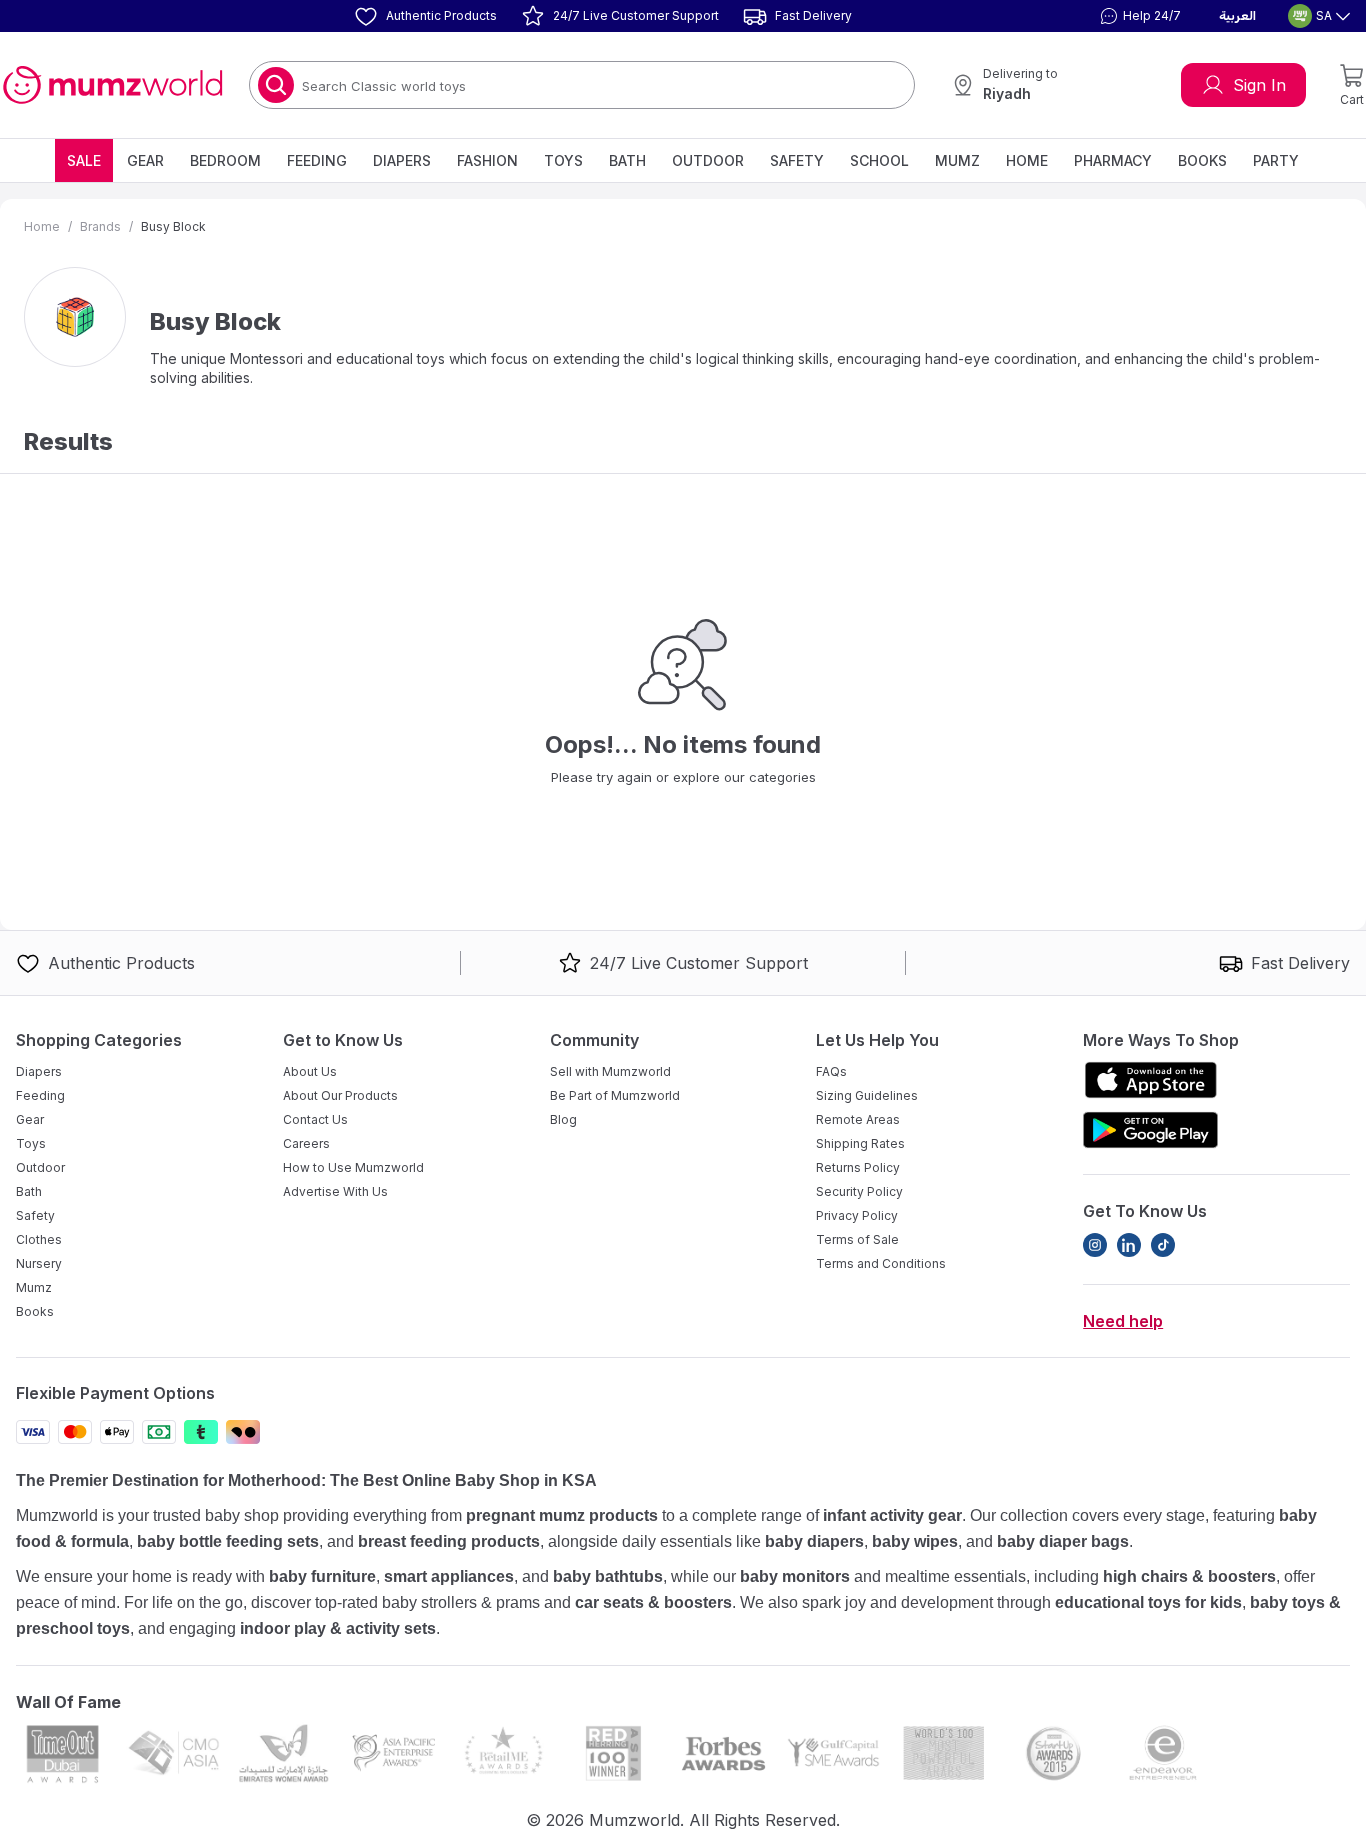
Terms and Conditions (881, 1263)
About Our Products (340, 1095)
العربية (1237, 16)
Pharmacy (1113, 160)
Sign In (1259, 85)
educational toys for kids (1148, 1602)
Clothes (39, 1239)
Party (1276, 160)
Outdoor (708, 160)
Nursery (39, 1263)
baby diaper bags (1063, 1541)
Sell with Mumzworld (610, 1071)
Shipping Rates (860, 1143)
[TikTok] (1163, 1245)
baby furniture (322, 1576)
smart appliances (449, 1576)
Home (1027, 160)
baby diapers (814, 1541)
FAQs (831, 1071)
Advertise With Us (335, 1191)
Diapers (402, 160)
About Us (310, 1071)
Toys (563, 160)
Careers (306, 1143)
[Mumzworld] (112, 85)
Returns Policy (858, 1167)
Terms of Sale (857, 1239)
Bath (627, 160)
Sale (84, 160)
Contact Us (315, 1119)
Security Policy (859, 1191)
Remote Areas (858, 1119)
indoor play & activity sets (338, 1628)
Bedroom (225, 160)
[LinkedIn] (1129, 1245)
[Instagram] (1095, 1245)
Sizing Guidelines (867, 1095)
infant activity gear (892, 1515)
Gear (145, 160)
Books (1202, 160)
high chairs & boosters (1189, 1576)
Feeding (317, 160)
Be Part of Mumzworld (615, 1095)
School (879, 160)
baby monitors (795, 1576)
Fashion (487, 160)
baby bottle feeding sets (228, 1541)
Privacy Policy (857, 1215)
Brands (100, 226)
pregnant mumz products (562, 1515)
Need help (1123, 1321)
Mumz (957, 160)
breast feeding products (449, 1541)
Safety (797, 160)
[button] (1138, 16)
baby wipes (915, 1541)
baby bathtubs (608, 1576)
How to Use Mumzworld (353, 1167)
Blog (563, 1119)
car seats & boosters (653, 1602)
